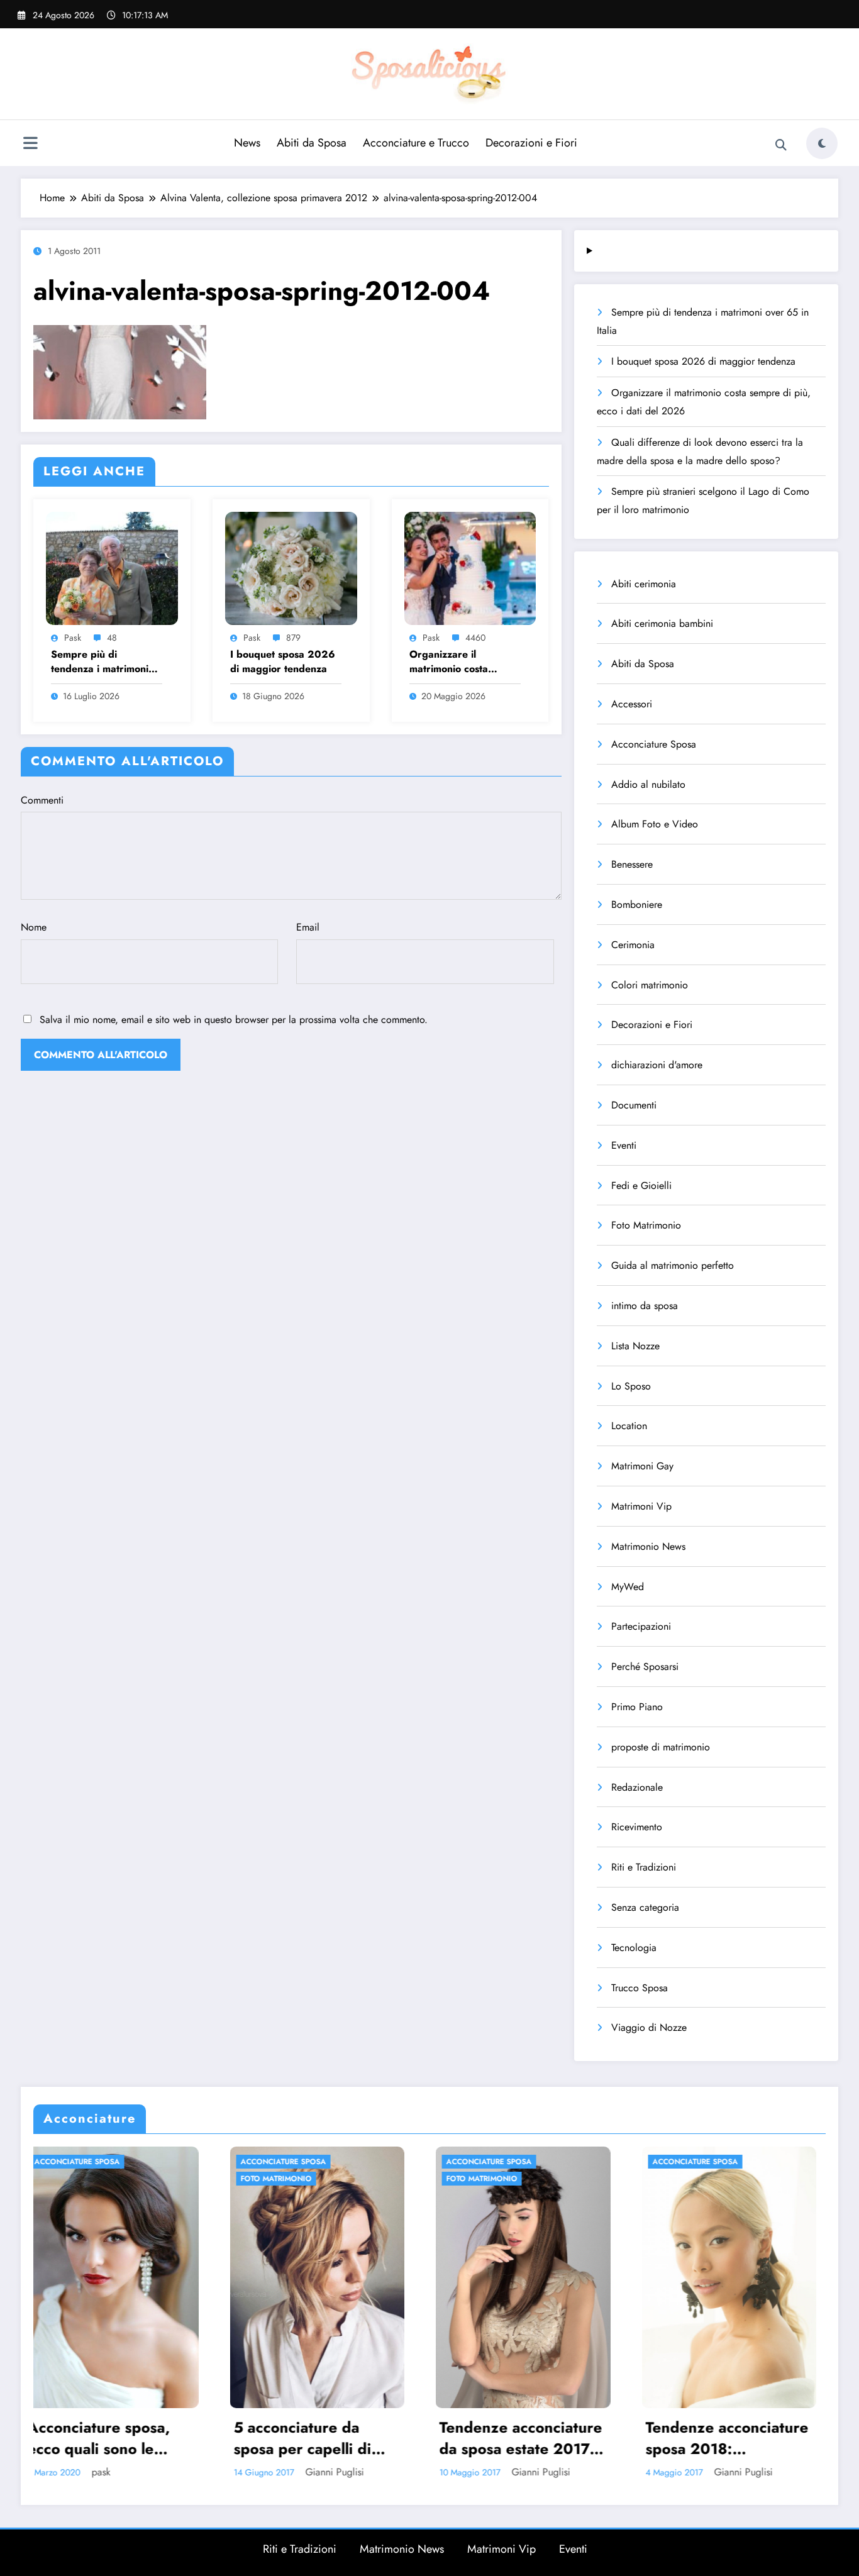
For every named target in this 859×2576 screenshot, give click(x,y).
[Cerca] (781, 145)
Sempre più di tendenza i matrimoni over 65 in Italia (100, 662)
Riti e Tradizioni (644, 1867)
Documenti (634, 1105)
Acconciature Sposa (654, 744)
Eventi (624, 1145)
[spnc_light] (822, 143)
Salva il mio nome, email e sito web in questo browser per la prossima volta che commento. (234, 1020)
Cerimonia (633, 945)
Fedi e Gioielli (641, 1186)
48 (112, 638)
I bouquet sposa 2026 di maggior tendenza (283, 661)
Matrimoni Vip (641, 1506)
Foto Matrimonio (646, 1225)
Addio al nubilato (648, 784)
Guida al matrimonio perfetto (673, 1265)
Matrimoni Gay (642, 1466)
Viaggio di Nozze (649, 2027)
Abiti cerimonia (644, 584)
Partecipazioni (641, 1626)
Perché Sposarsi (645, 1667)
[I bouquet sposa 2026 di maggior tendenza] (291, 567)
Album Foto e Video (655, 824)
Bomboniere (637, 904)
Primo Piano (637, 1707)
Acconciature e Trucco (416, 143)
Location (629, 1426)
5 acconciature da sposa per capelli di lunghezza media (99, 2438)
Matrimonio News (648, 1546)
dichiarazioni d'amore (657, 1065)
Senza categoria (645, 1907)
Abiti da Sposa (312, 143)
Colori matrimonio (650, 985)
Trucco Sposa (640, 1988)
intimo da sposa (645, 1306)
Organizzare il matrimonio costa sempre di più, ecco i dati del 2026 (458, 662)
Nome (34, 927)
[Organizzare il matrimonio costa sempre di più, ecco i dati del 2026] (470, 567)
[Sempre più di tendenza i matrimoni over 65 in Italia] (112, 567)
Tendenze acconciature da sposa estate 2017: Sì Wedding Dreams (318, 2438)
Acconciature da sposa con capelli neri (728, 2438)
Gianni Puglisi (131, 2472)
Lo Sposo (631, 1386)
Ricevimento (637, 1827)
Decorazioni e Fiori (531, 143)
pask (73, 638)
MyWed (628, 1587)
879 (293, 638)
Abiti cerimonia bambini (662, 623)
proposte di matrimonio (661, 1747)
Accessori (632, 704)
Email (308, 927)
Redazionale (637, 1787)
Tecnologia (634, 1948)
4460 (475, 638)
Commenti (42, 800)
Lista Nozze (635, 1346)
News (247, 143)
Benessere (632, 864)
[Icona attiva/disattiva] (30, 145)
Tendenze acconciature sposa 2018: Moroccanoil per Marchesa (524, 2438)
